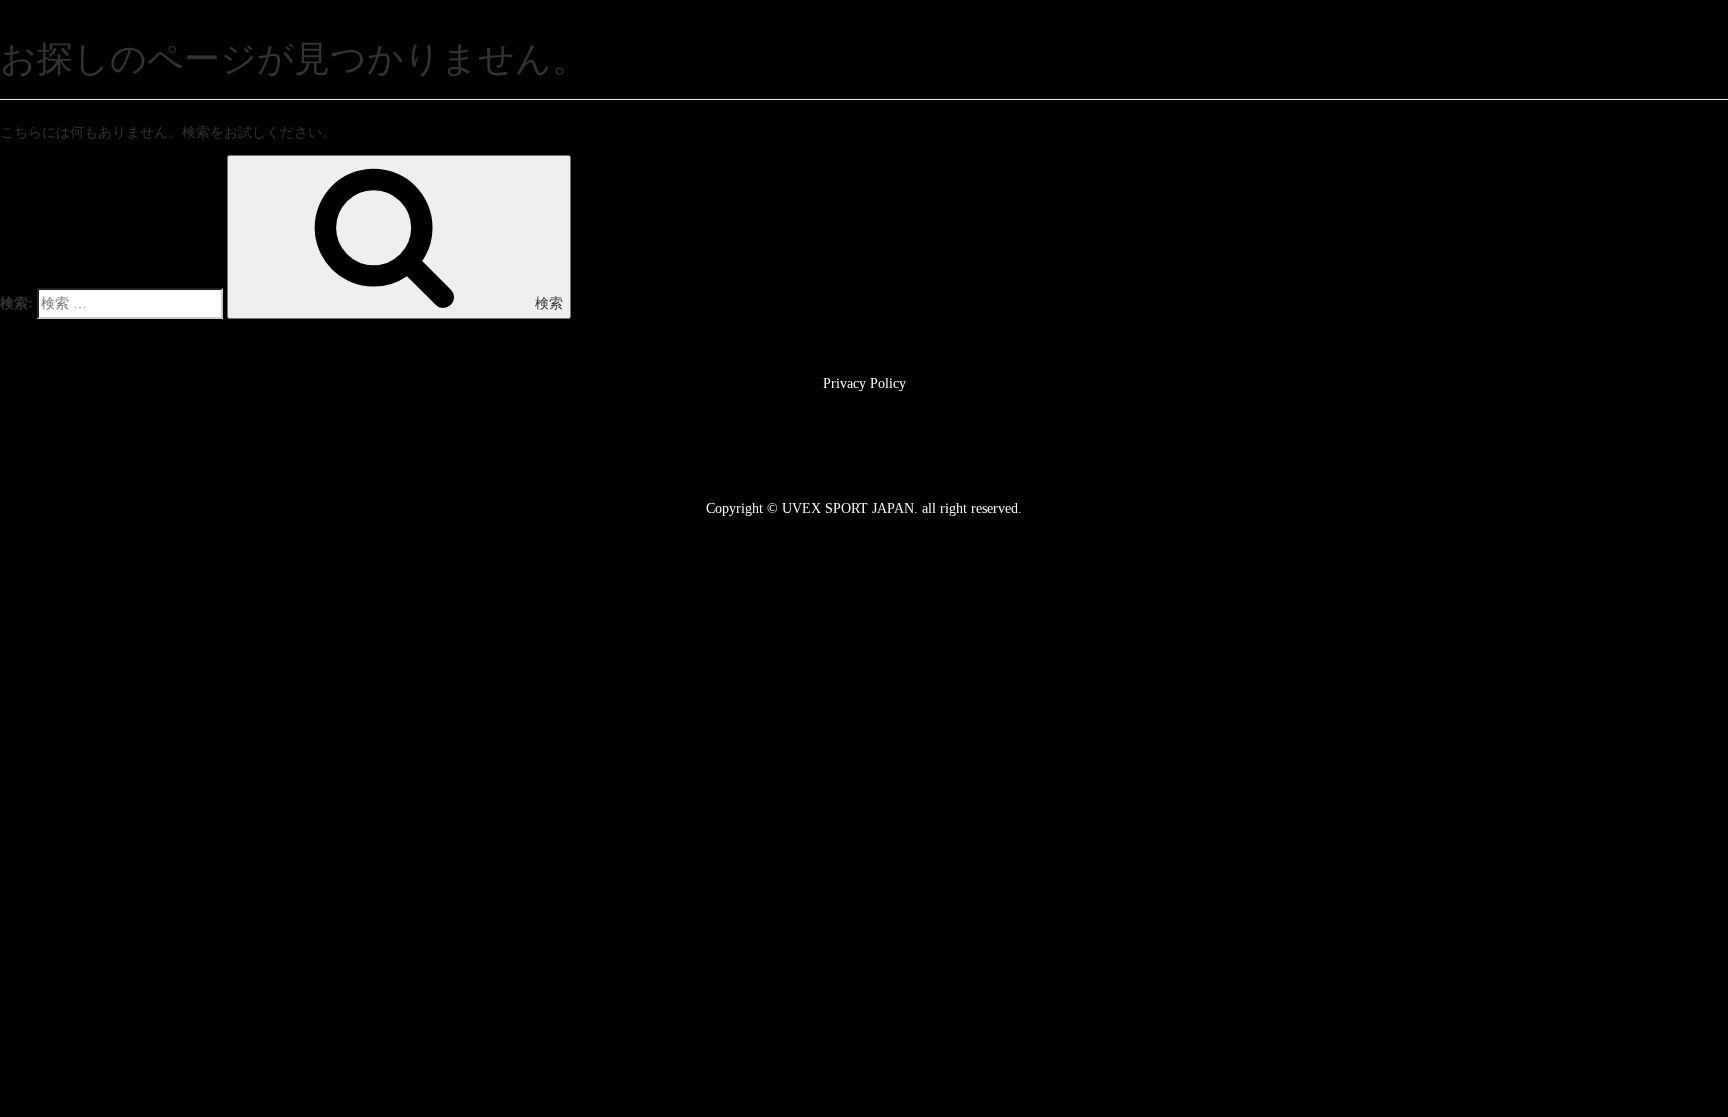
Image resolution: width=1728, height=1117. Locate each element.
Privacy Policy (864, 383)
